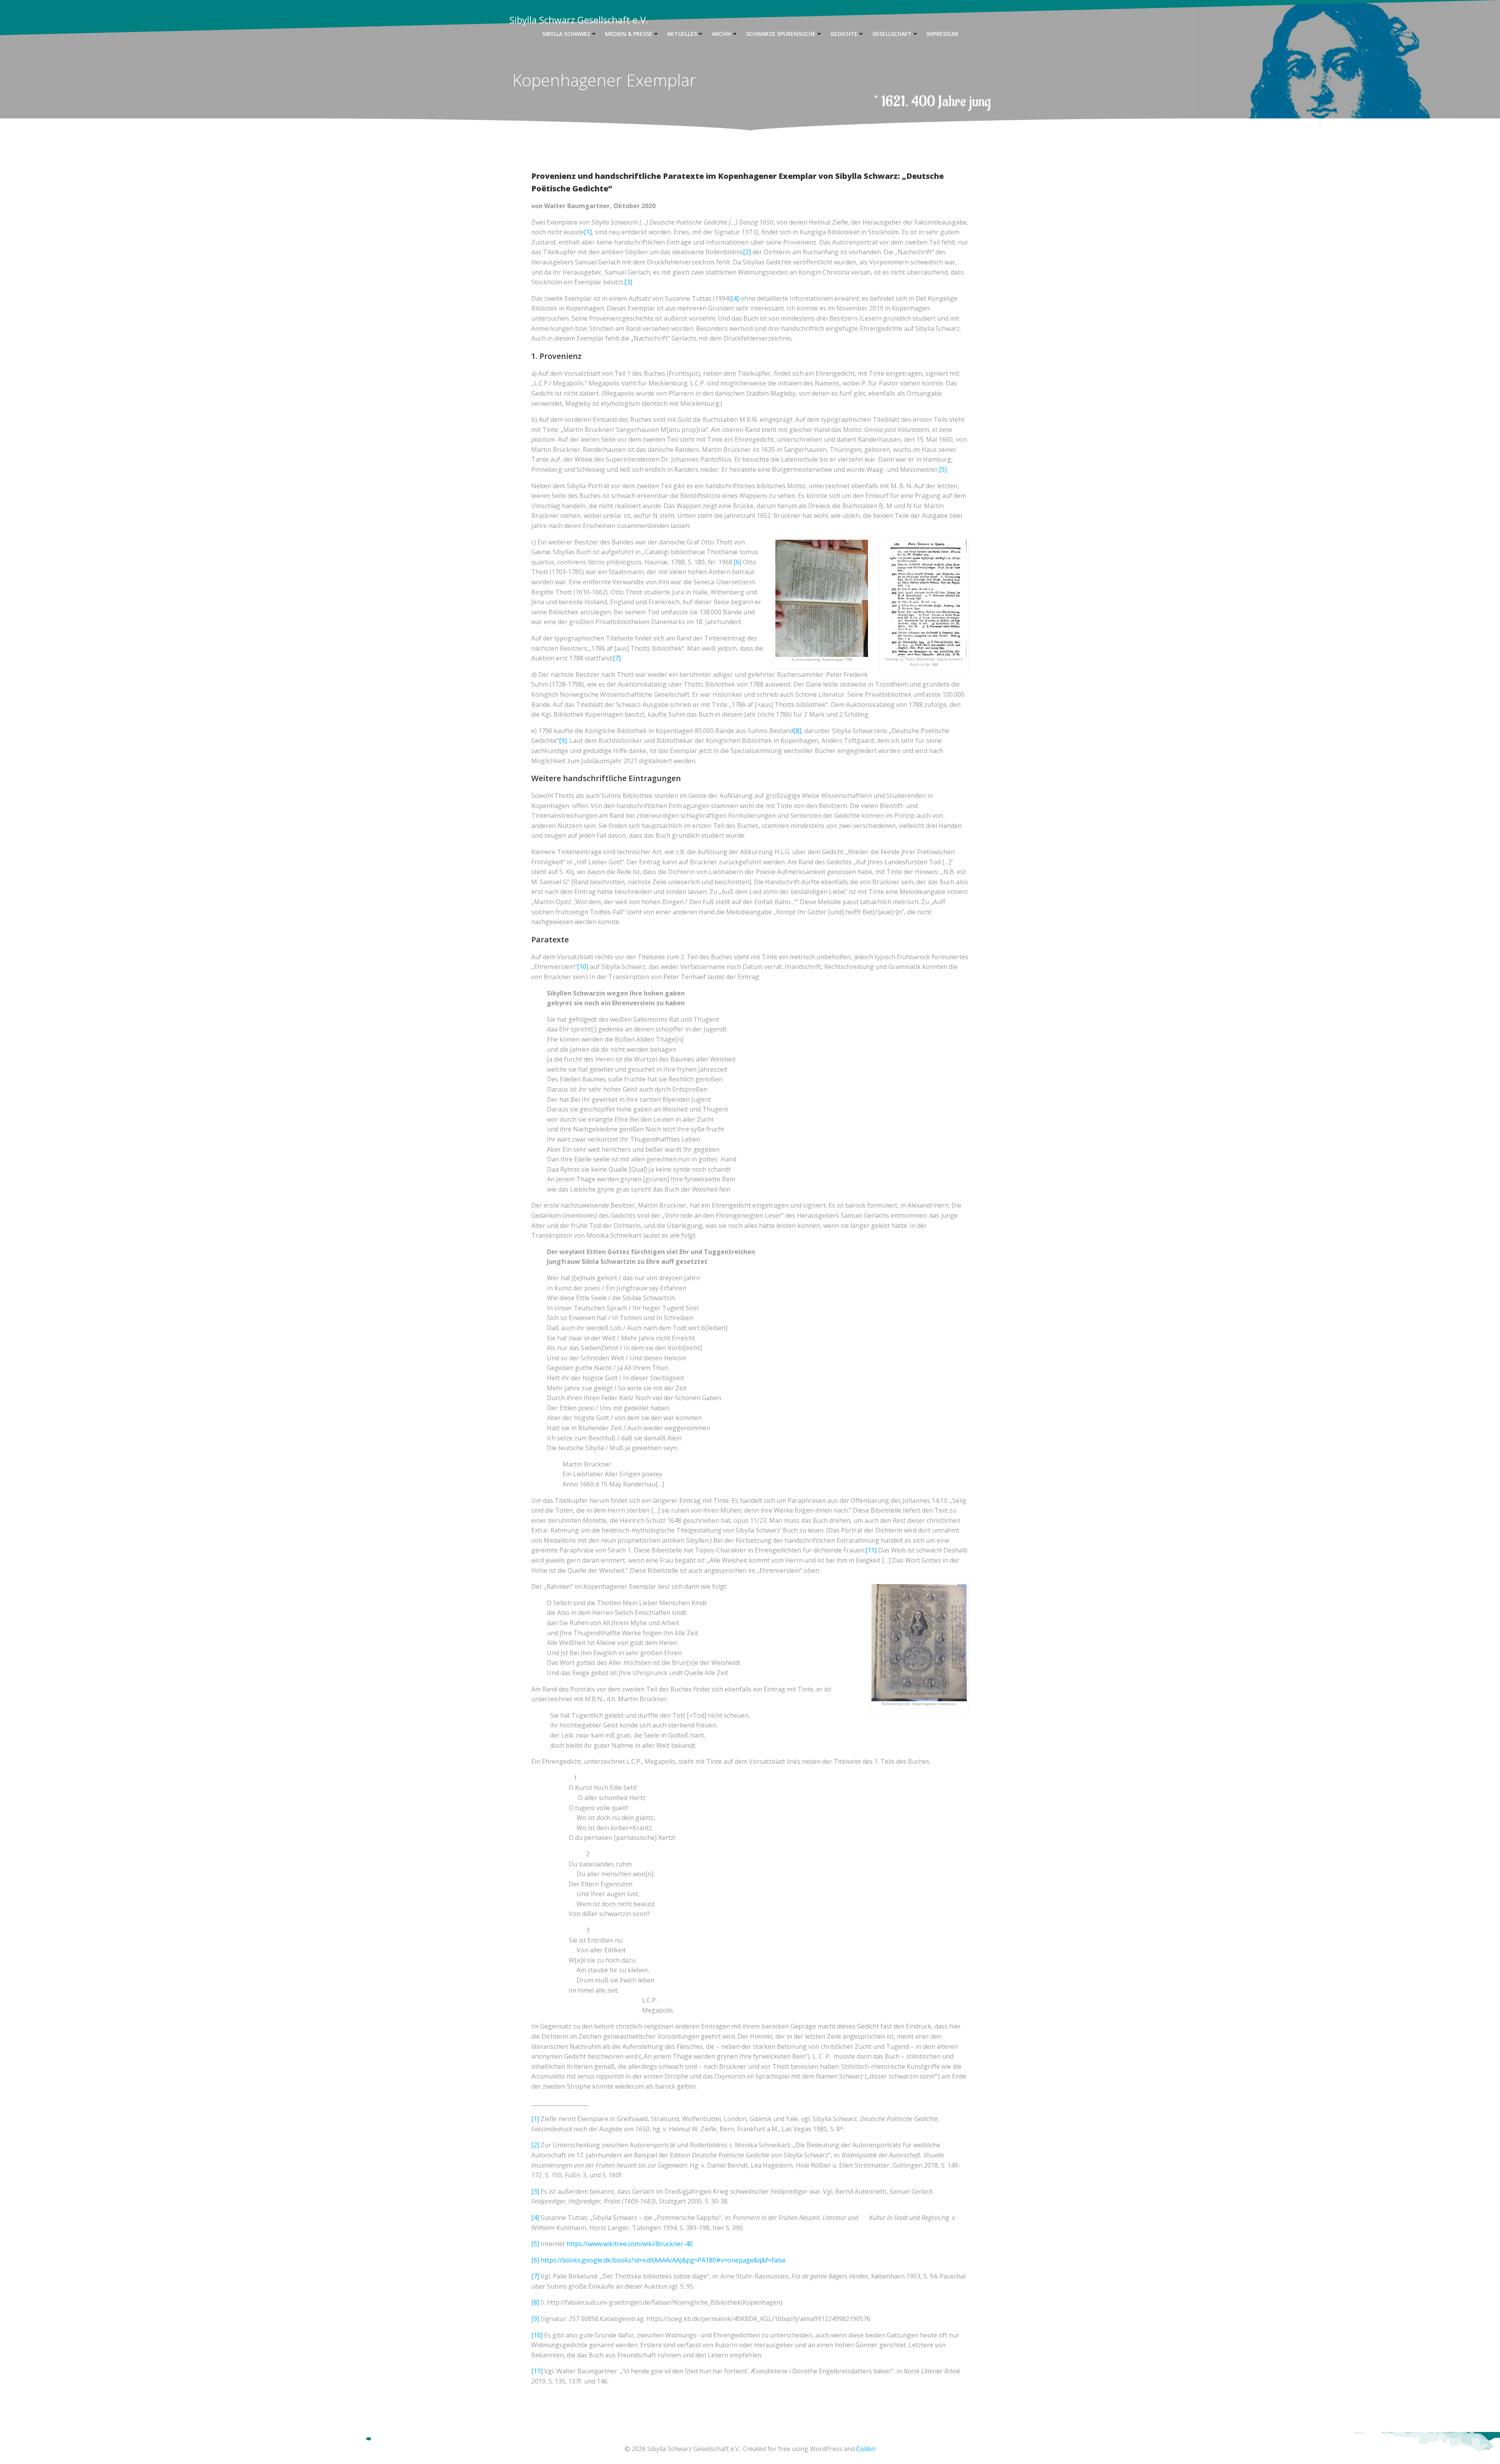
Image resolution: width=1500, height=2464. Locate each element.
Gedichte (844, 34)
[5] (943, 469)
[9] (563, 740)
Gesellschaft (892, 34)
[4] (735, 298)
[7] (617, 658)
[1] (588, 232)
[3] (628, 282)
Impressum (942, 34)
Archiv (721, 34)
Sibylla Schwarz (566, 34)
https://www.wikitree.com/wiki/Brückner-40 (629, 2244)
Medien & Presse (629, 34)
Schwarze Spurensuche (781, 34)
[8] (797, 731)
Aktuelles (682, 34)
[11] (871, 1550)
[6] (737, 562)
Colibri (866, 2449)
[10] (583, 967)
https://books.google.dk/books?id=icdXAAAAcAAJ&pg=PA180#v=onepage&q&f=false (663, 2260)
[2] (747, 252)
